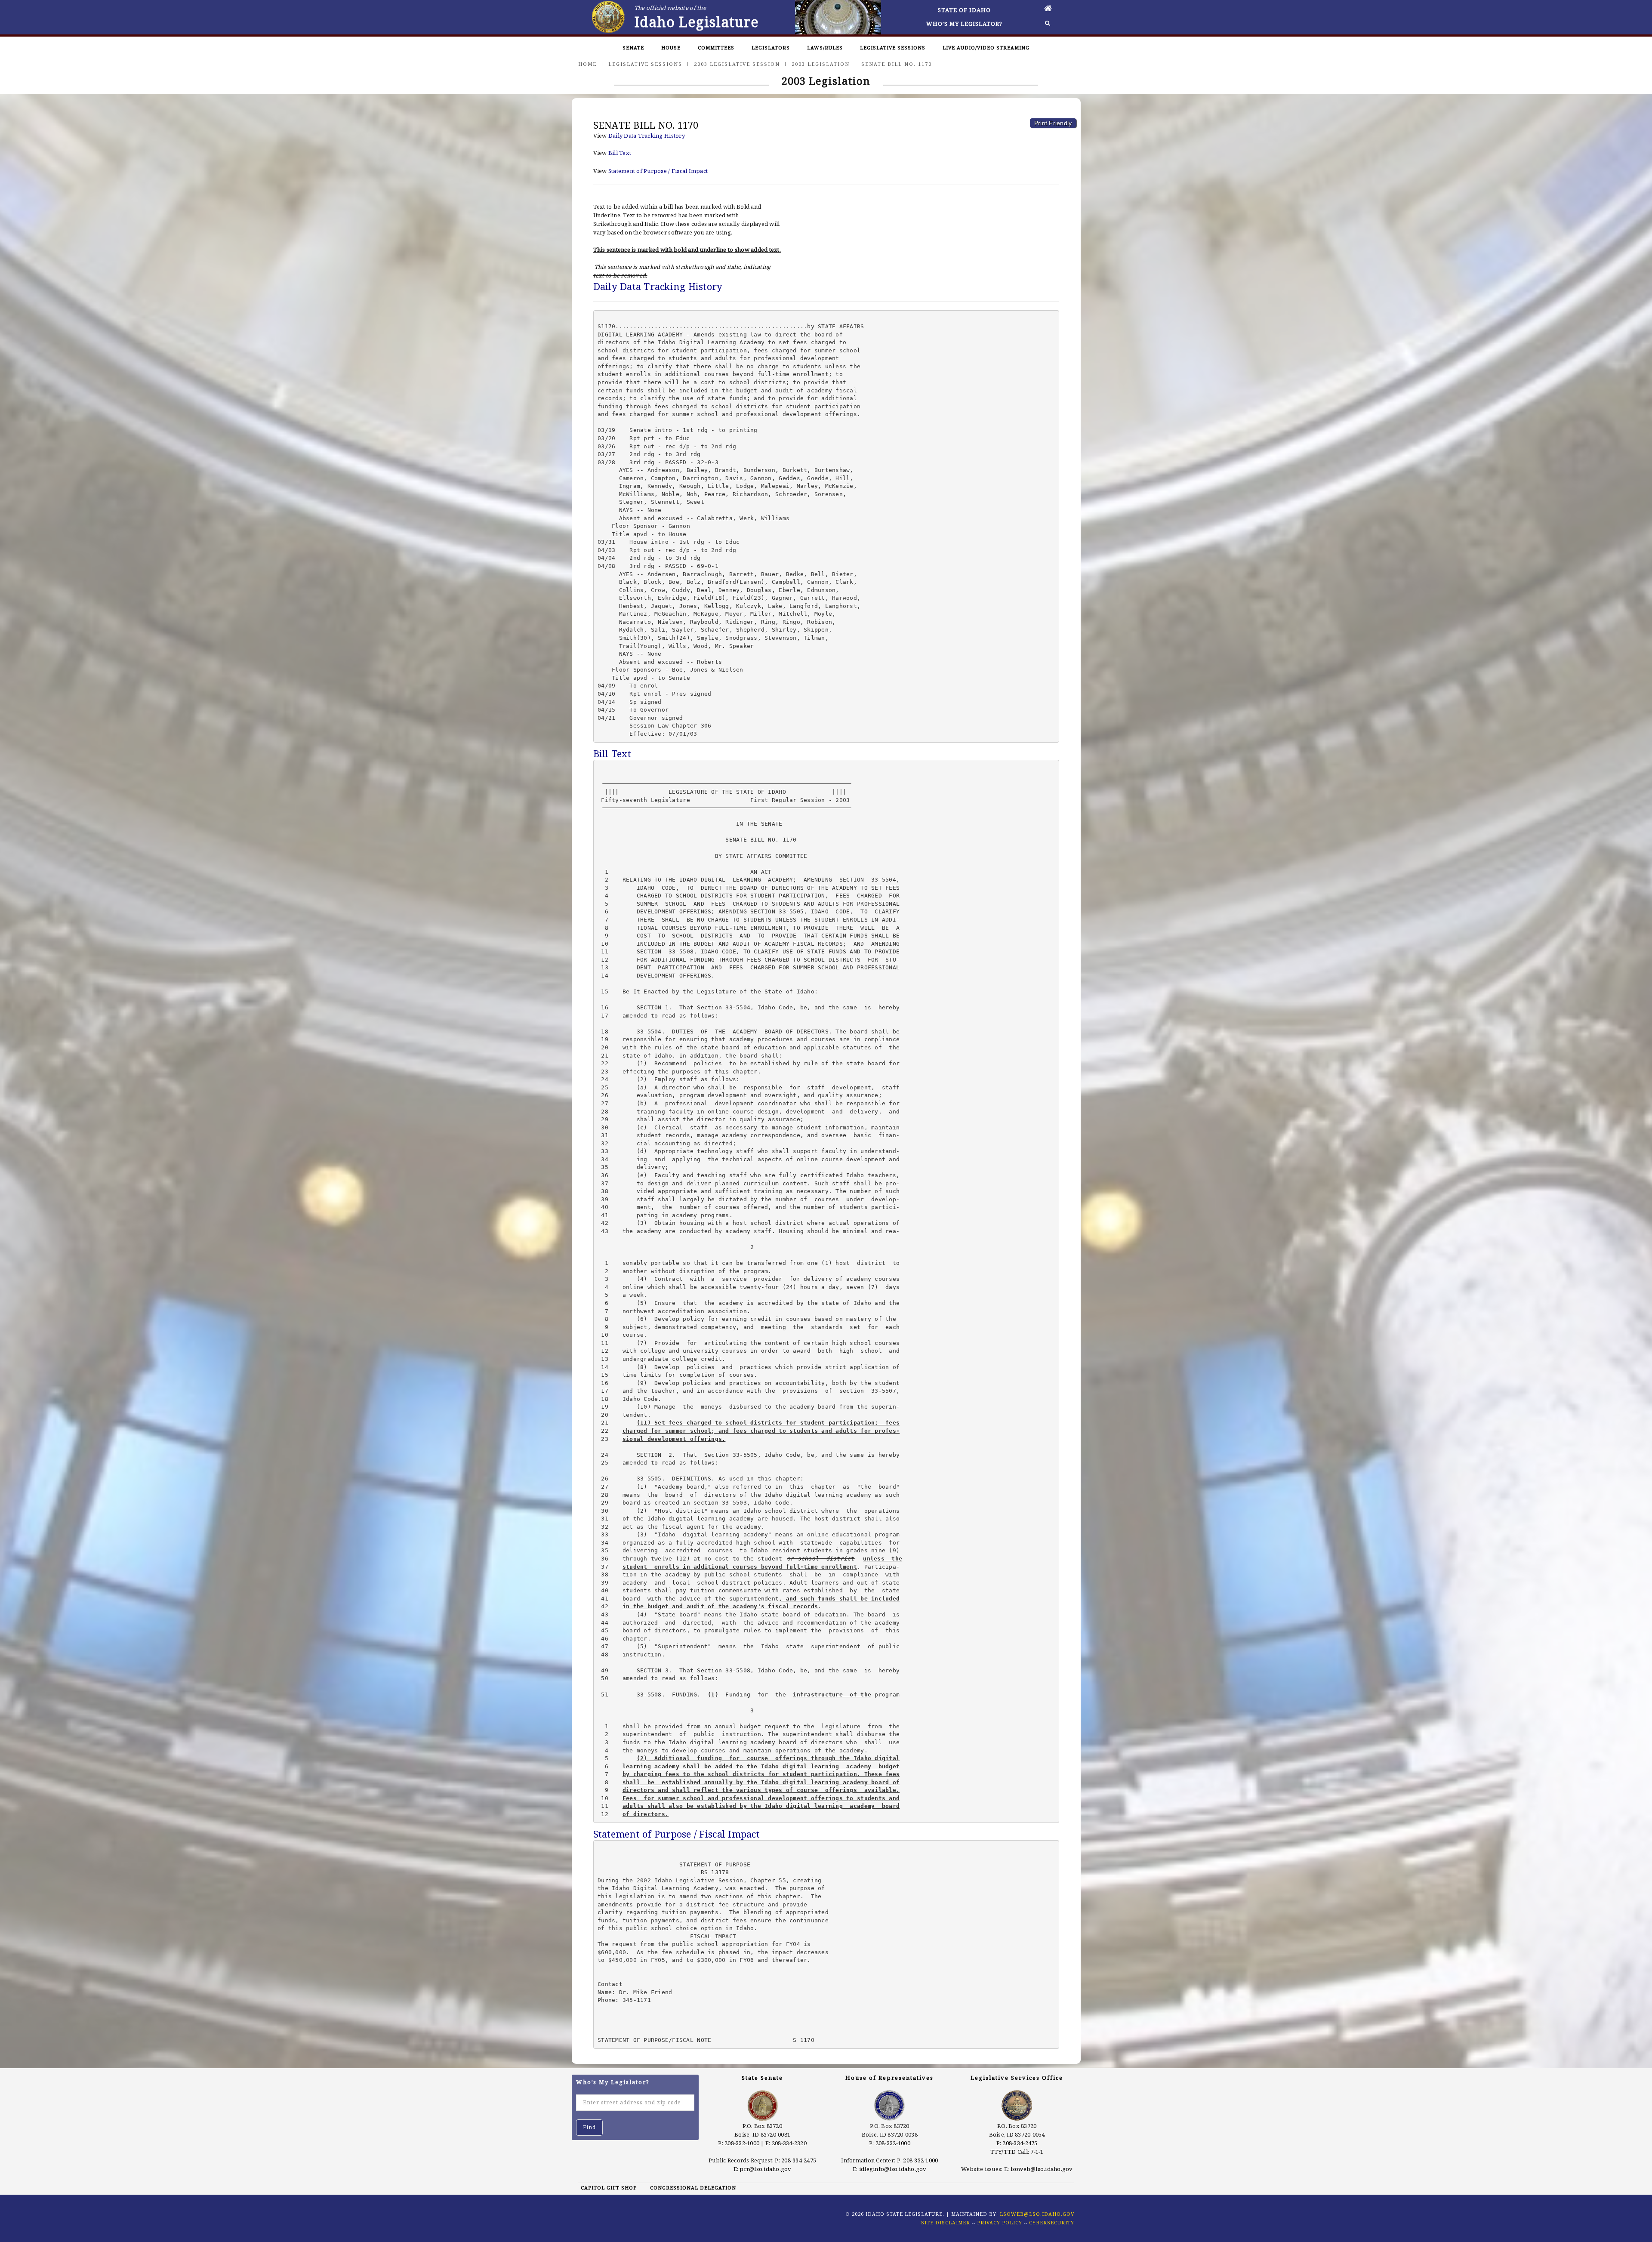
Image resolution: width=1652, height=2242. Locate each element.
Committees (716, 48)
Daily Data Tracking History (647, 136)
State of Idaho (964, 10)
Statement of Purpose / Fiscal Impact (658, 171)
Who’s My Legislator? (964, 24)
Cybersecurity (1052, 2222)
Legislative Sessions (893, 48)
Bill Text (620, 153)
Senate (633, 48)
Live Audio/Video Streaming (986, 48)
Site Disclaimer (946, 2222)
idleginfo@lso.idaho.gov (893, 2169)
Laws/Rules (825, 48)
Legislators (771, 48)
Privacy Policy (1000, 2222)
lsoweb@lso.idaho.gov (1042, 2169)
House (671, 48)
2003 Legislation (821, 64)
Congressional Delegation (693, 2188)
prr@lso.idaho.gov (765, 2169)
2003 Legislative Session (737, 64)
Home (587, 64)
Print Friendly (1053, 123)
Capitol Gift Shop (609, 2188)
